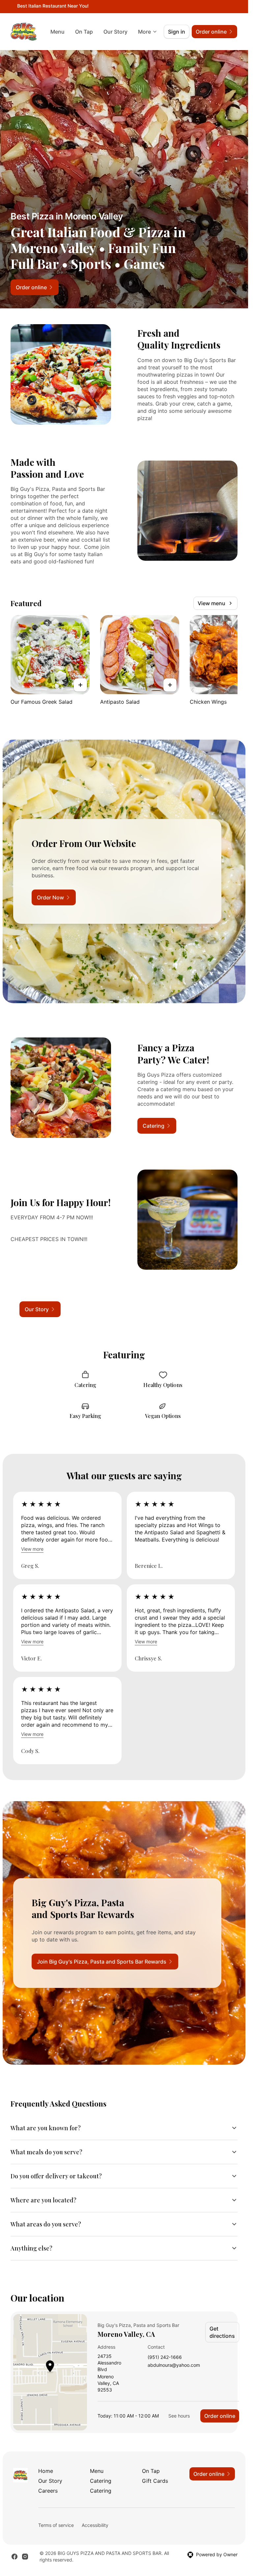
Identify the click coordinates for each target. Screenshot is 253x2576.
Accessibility (95, 2525)
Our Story (115, 32)
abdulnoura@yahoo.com (174, 2365)
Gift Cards (155, 2481)
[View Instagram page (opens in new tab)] (25, 2557)
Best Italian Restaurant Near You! (53, 6)
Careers (48, 2491)
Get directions (222, 2332)
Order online (220, 2416)
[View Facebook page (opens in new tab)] (14, 2557)
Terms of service (56, 2525)
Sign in (177, 32)
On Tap (84, 32)
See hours (179, 2416)
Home (46, 2471)
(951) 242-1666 (165, 2357)
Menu (57, 32)
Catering (101, 2481)
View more (32, 1549)
